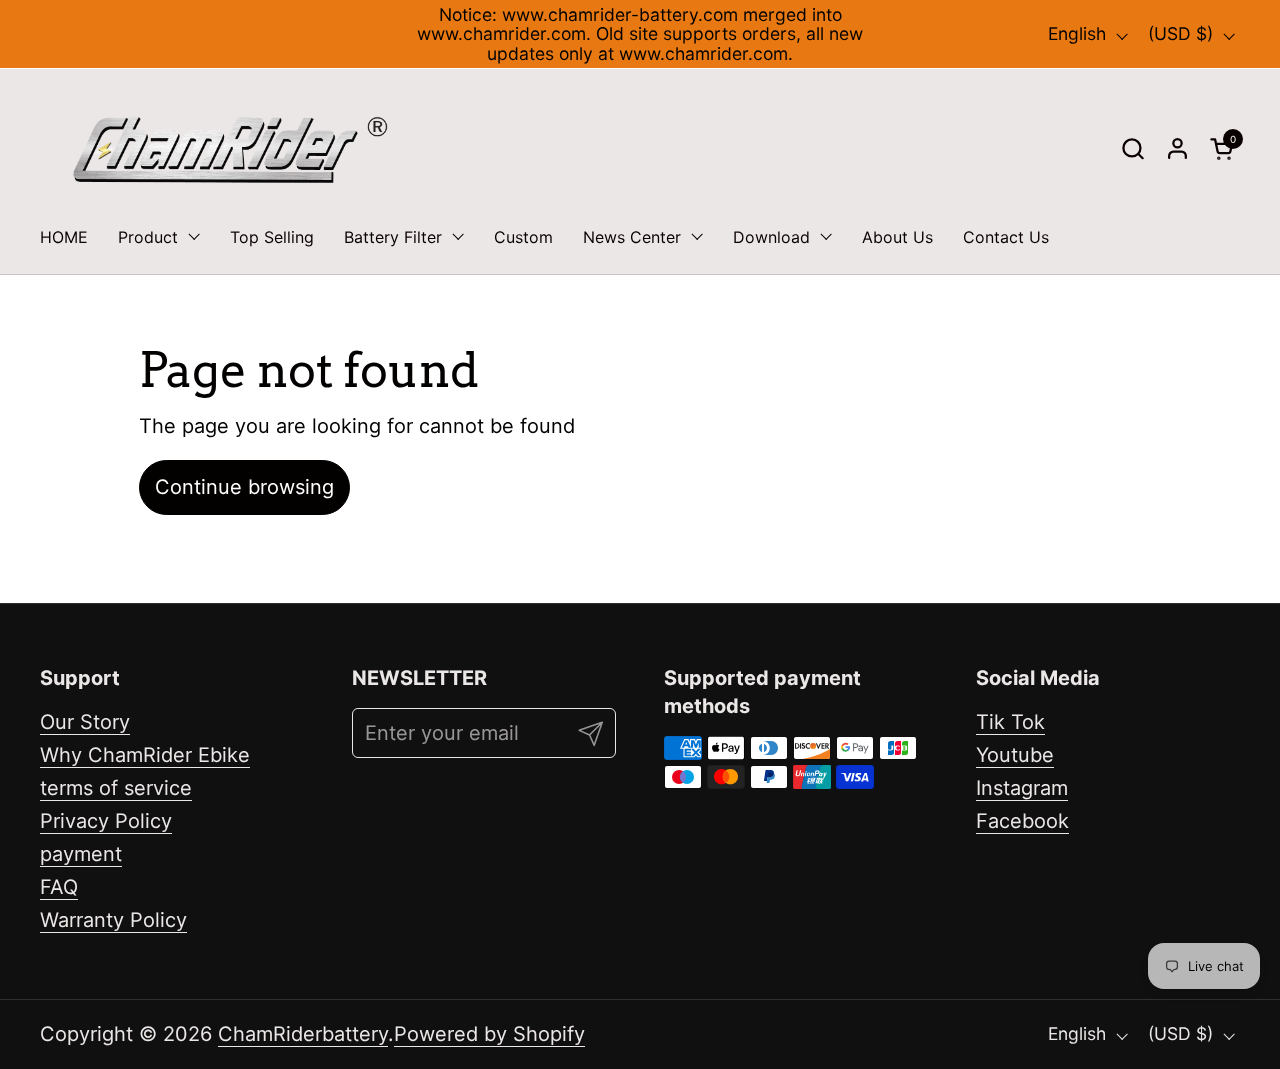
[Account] (1177, 148)
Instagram (1022, 788)
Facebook (1022, 821)
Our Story (85, 722)
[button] (1132, 148)
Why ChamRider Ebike (145, 755)
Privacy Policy (106, 821)
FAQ (59, 887)
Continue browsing (244, 487)
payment (81, 854)
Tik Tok (1010, 722)
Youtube (1015, 755)
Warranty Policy (113, 920)
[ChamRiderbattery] (230, 149)
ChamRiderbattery (303, 1034)
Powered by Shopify (489, 1034)
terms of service (116, 788)
